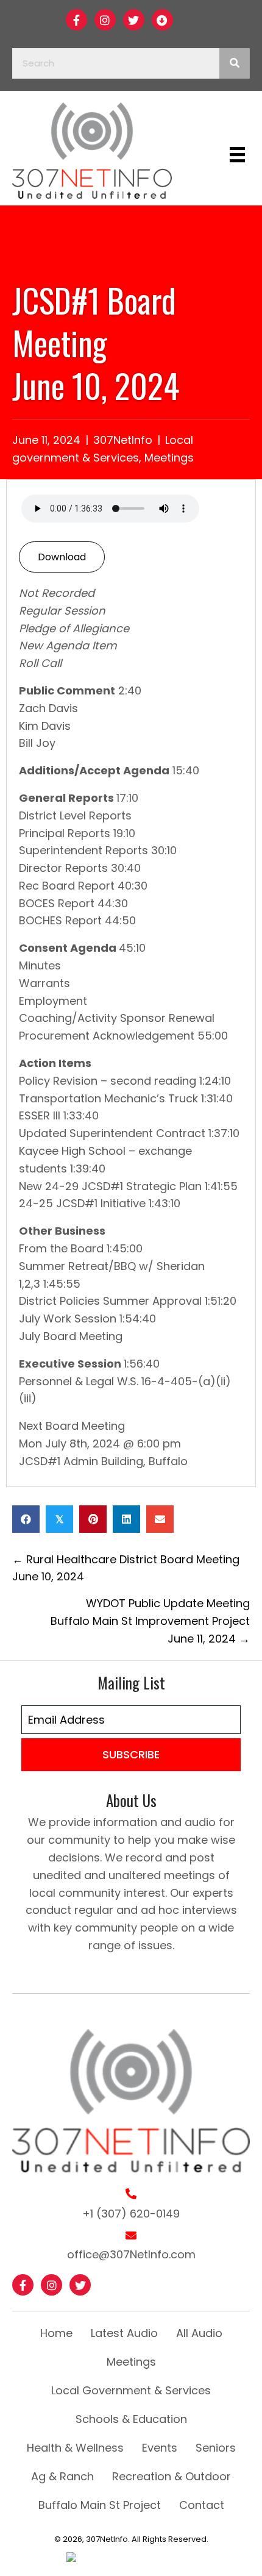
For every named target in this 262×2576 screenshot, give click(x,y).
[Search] (235, 63)
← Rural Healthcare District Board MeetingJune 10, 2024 (126, 1568)
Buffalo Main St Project (100, 2505)
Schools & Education (131, 2419)
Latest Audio (124, 2333)
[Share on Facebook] (26, 1519)
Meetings (169, 458)
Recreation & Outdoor (172, 2476)
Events (160, 2448)
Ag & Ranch (62, 2476)
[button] (76, 20)
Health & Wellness (75, 2448)
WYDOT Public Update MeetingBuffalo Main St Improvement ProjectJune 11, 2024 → (150, 1621)
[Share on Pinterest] (93, 1519)
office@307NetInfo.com (131, 2254)
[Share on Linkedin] (126, 1519)
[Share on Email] (160, 1519)
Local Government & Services (131, 2390)
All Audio (199, 2333)
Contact (202, 2505)
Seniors (216, 2448)
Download (62, 557)
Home (56, 2333)
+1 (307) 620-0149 (131, 2214)
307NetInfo (123, 440)
